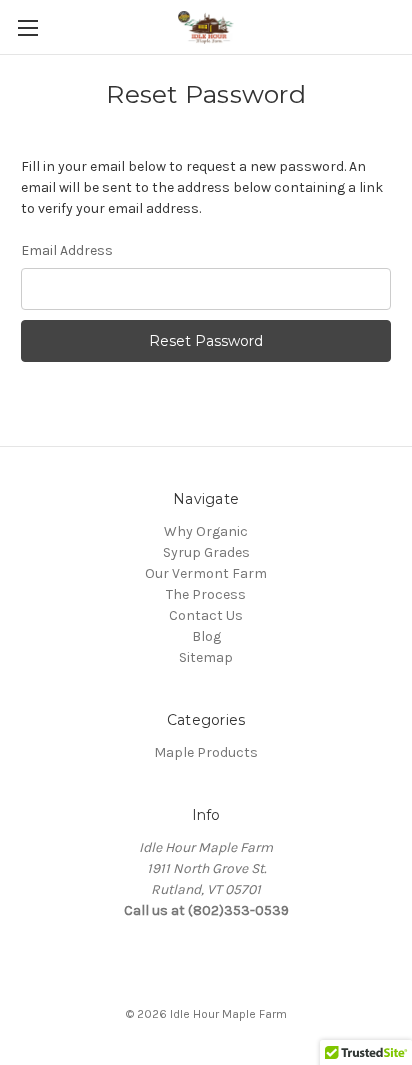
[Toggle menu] (27, 27)
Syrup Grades (206, 552)
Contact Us (206, 615)
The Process (206, 594)
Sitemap (206, 657)
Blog (206, 636)
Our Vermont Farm (206, 573)
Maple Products (206, 752)
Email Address (67, 250)
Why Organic (206, 531)
